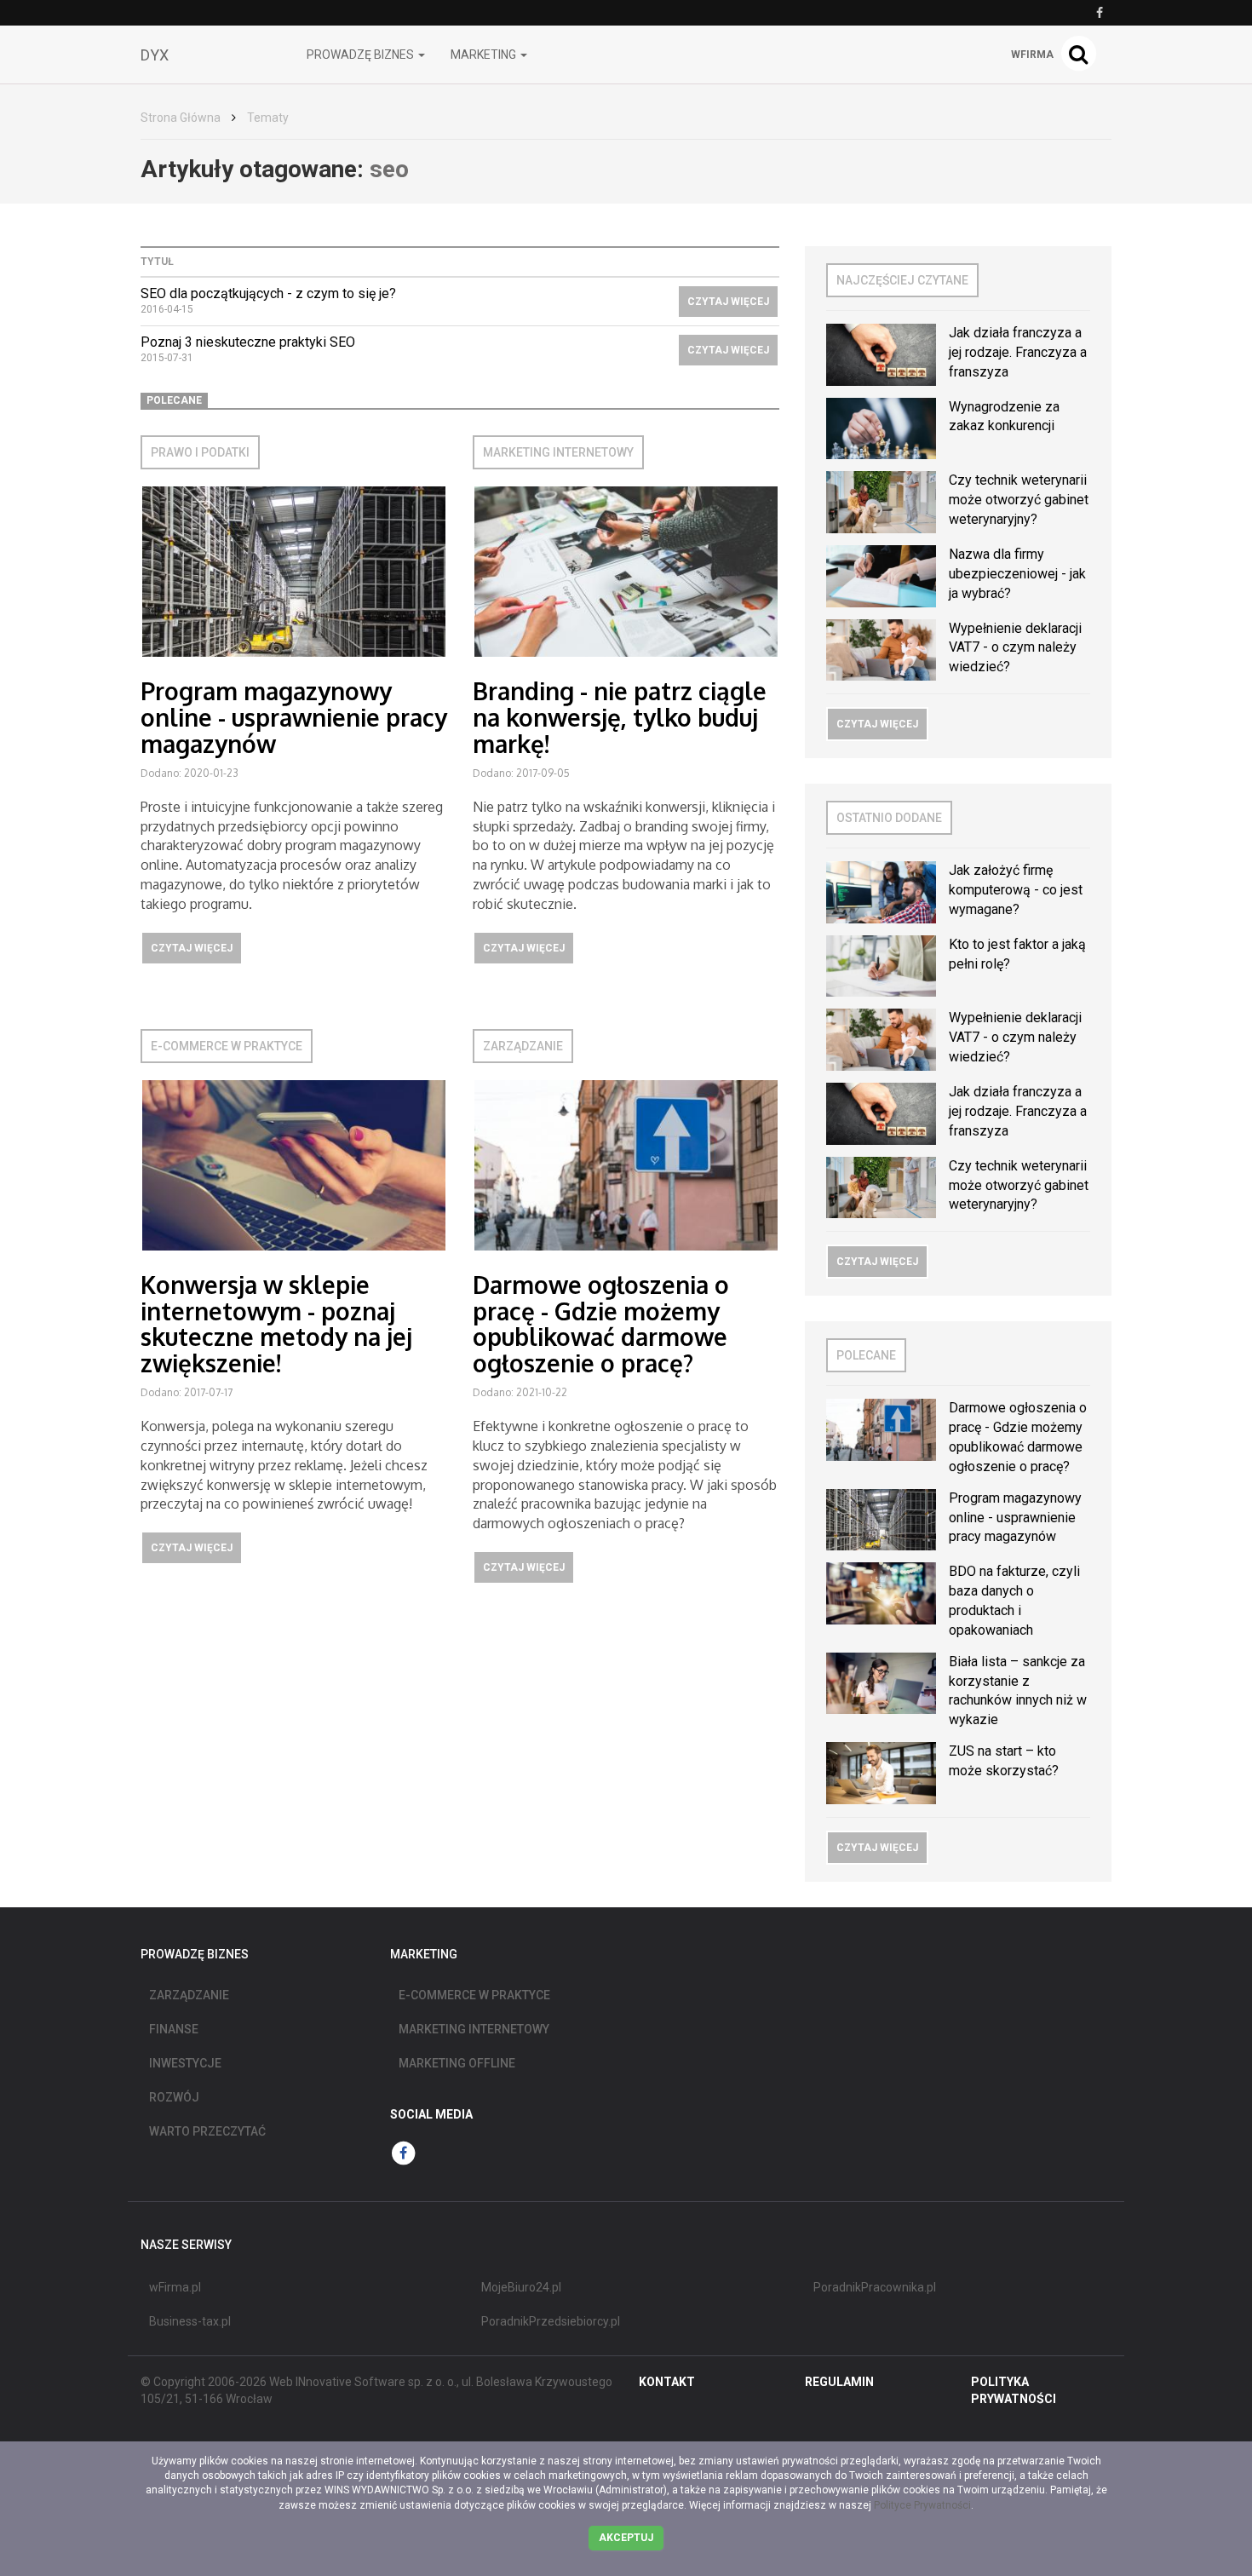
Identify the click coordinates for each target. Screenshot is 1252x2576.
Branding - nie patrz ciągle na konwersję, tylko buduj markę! (620, 717)
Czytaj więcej (728, 302)
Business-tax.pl (190, 2321)
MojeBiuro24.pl (521, 2287)
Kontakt (667, 2382)
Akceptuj (626, 2538)
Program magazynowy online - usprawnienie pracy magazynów (294, 717)
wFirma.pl (175, 2287)
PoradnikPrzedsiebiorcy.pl (551, 2321)
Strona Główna (181, 118)
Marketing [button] (485, 55)
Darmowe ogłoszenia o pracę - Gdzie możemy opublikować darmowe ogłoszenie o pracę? (601, 1324)
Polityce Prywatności (922, 2505)
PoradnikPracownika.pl (875, 2287)
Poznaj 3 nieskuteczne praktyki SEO (248, 342)
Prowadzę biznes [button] (362, 55)
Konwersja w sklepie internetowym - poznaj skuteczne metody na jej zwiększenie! (276, 1324)
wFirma (1032, 55)
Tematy (268, 118)
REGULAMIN (839, 2382)
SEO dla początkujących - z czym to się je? (268, 293)
